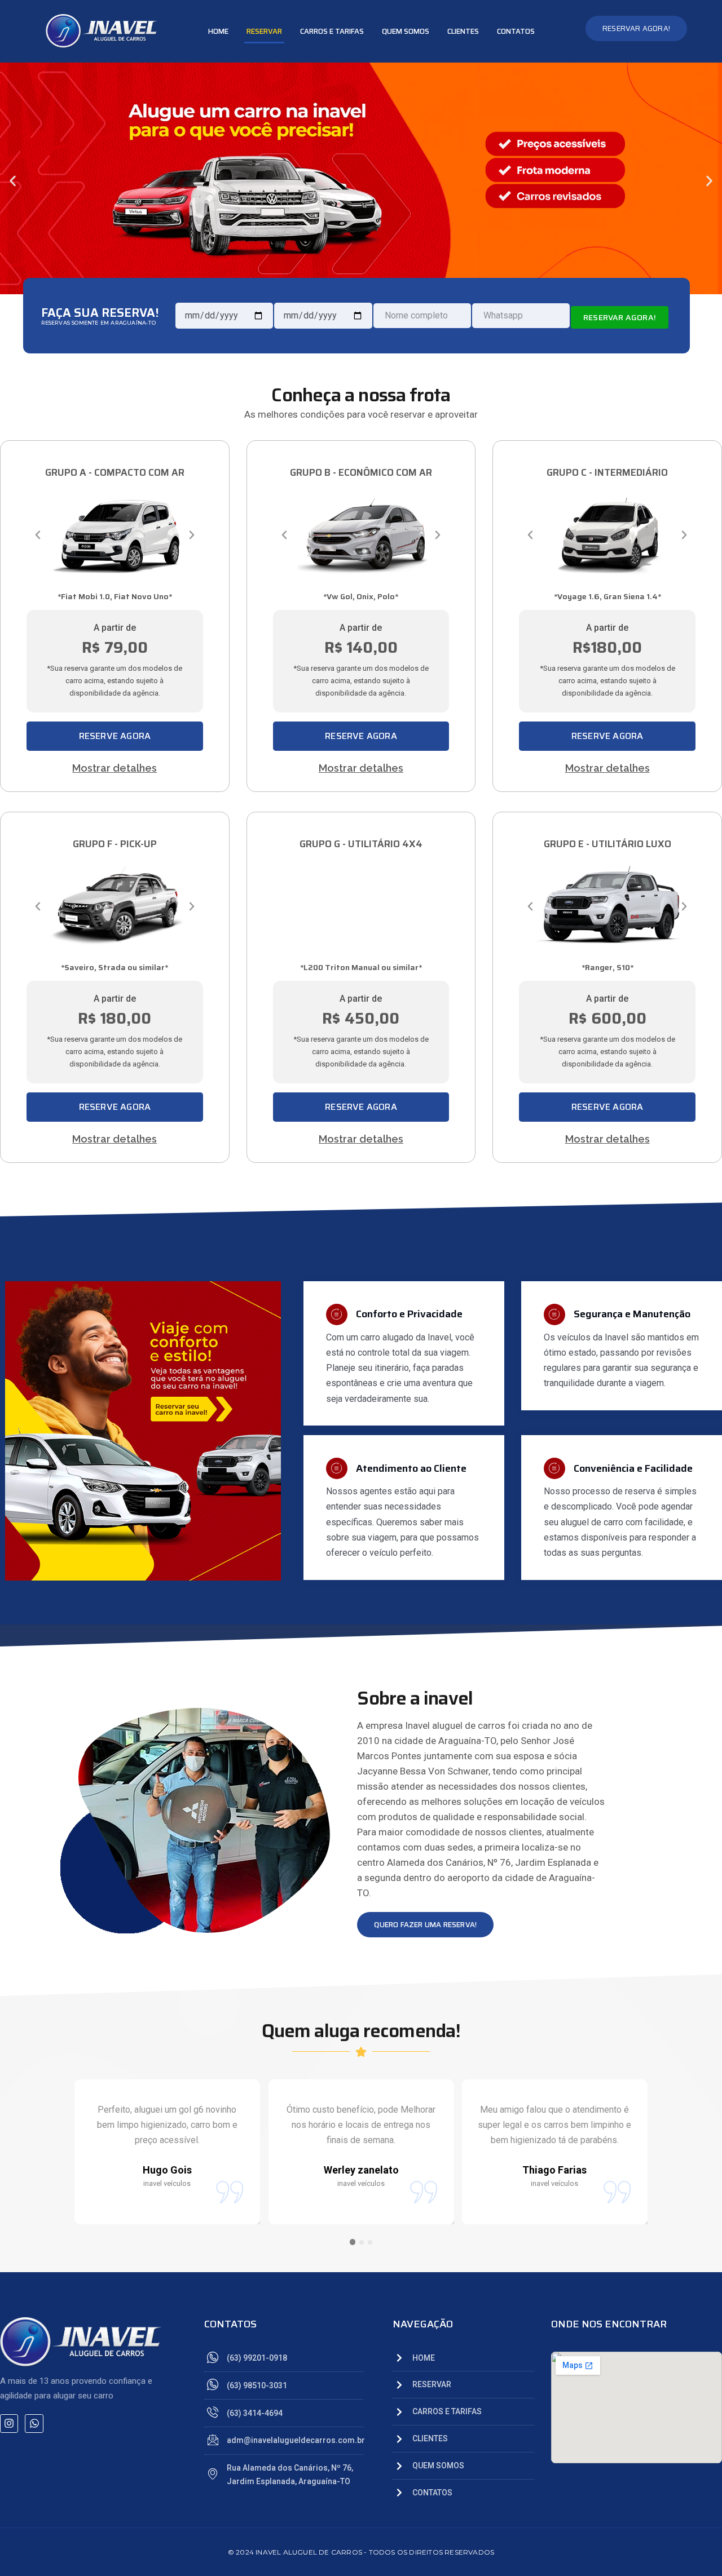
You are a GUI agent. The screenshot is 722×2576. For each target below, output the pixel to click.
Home (218, 31)
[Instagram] (9, 2423)
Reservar (264, 31)
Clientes (463, 31)
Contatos (516, 31)
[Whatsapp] (34, 2423)
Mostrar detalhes (115, 768)
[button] (13, 181)
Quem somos (406, 31)
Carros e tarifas (332, 31)
